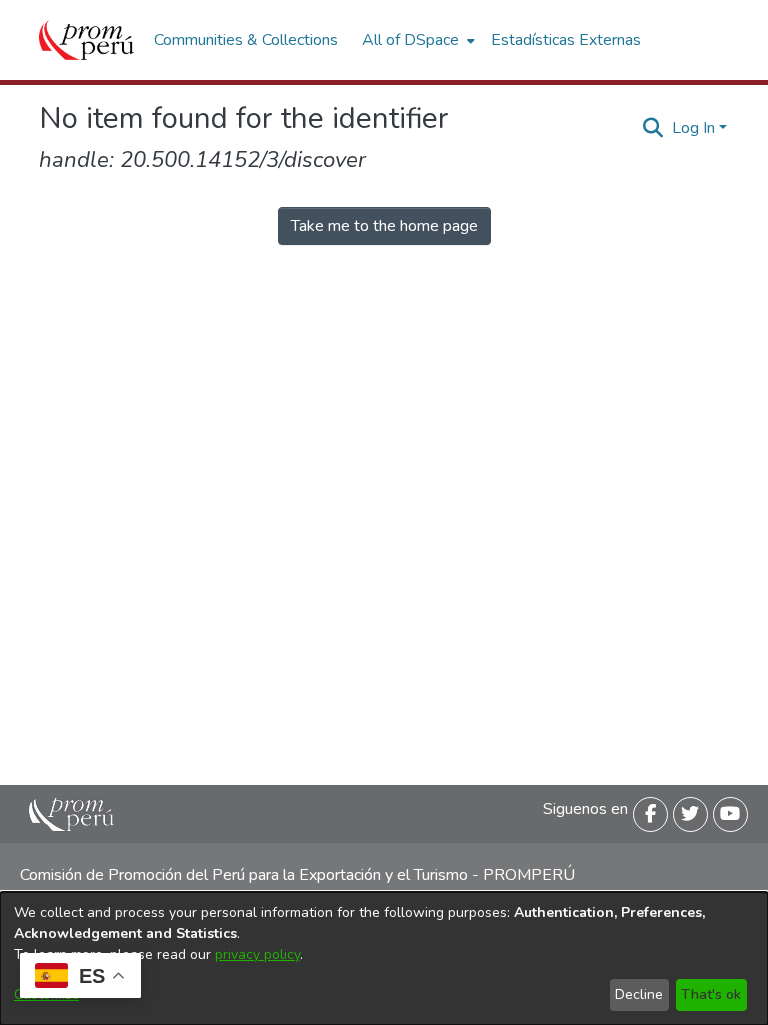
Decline (639, 994)
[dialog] (384, 958)
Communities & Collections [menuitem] (246, 40)
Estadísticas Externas (566, 40)
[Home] (86, 40)
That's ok (711, 994)
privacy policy (257, 954)
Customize (46, 994)
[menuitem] (416, 40)
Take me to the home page (384, 226)
